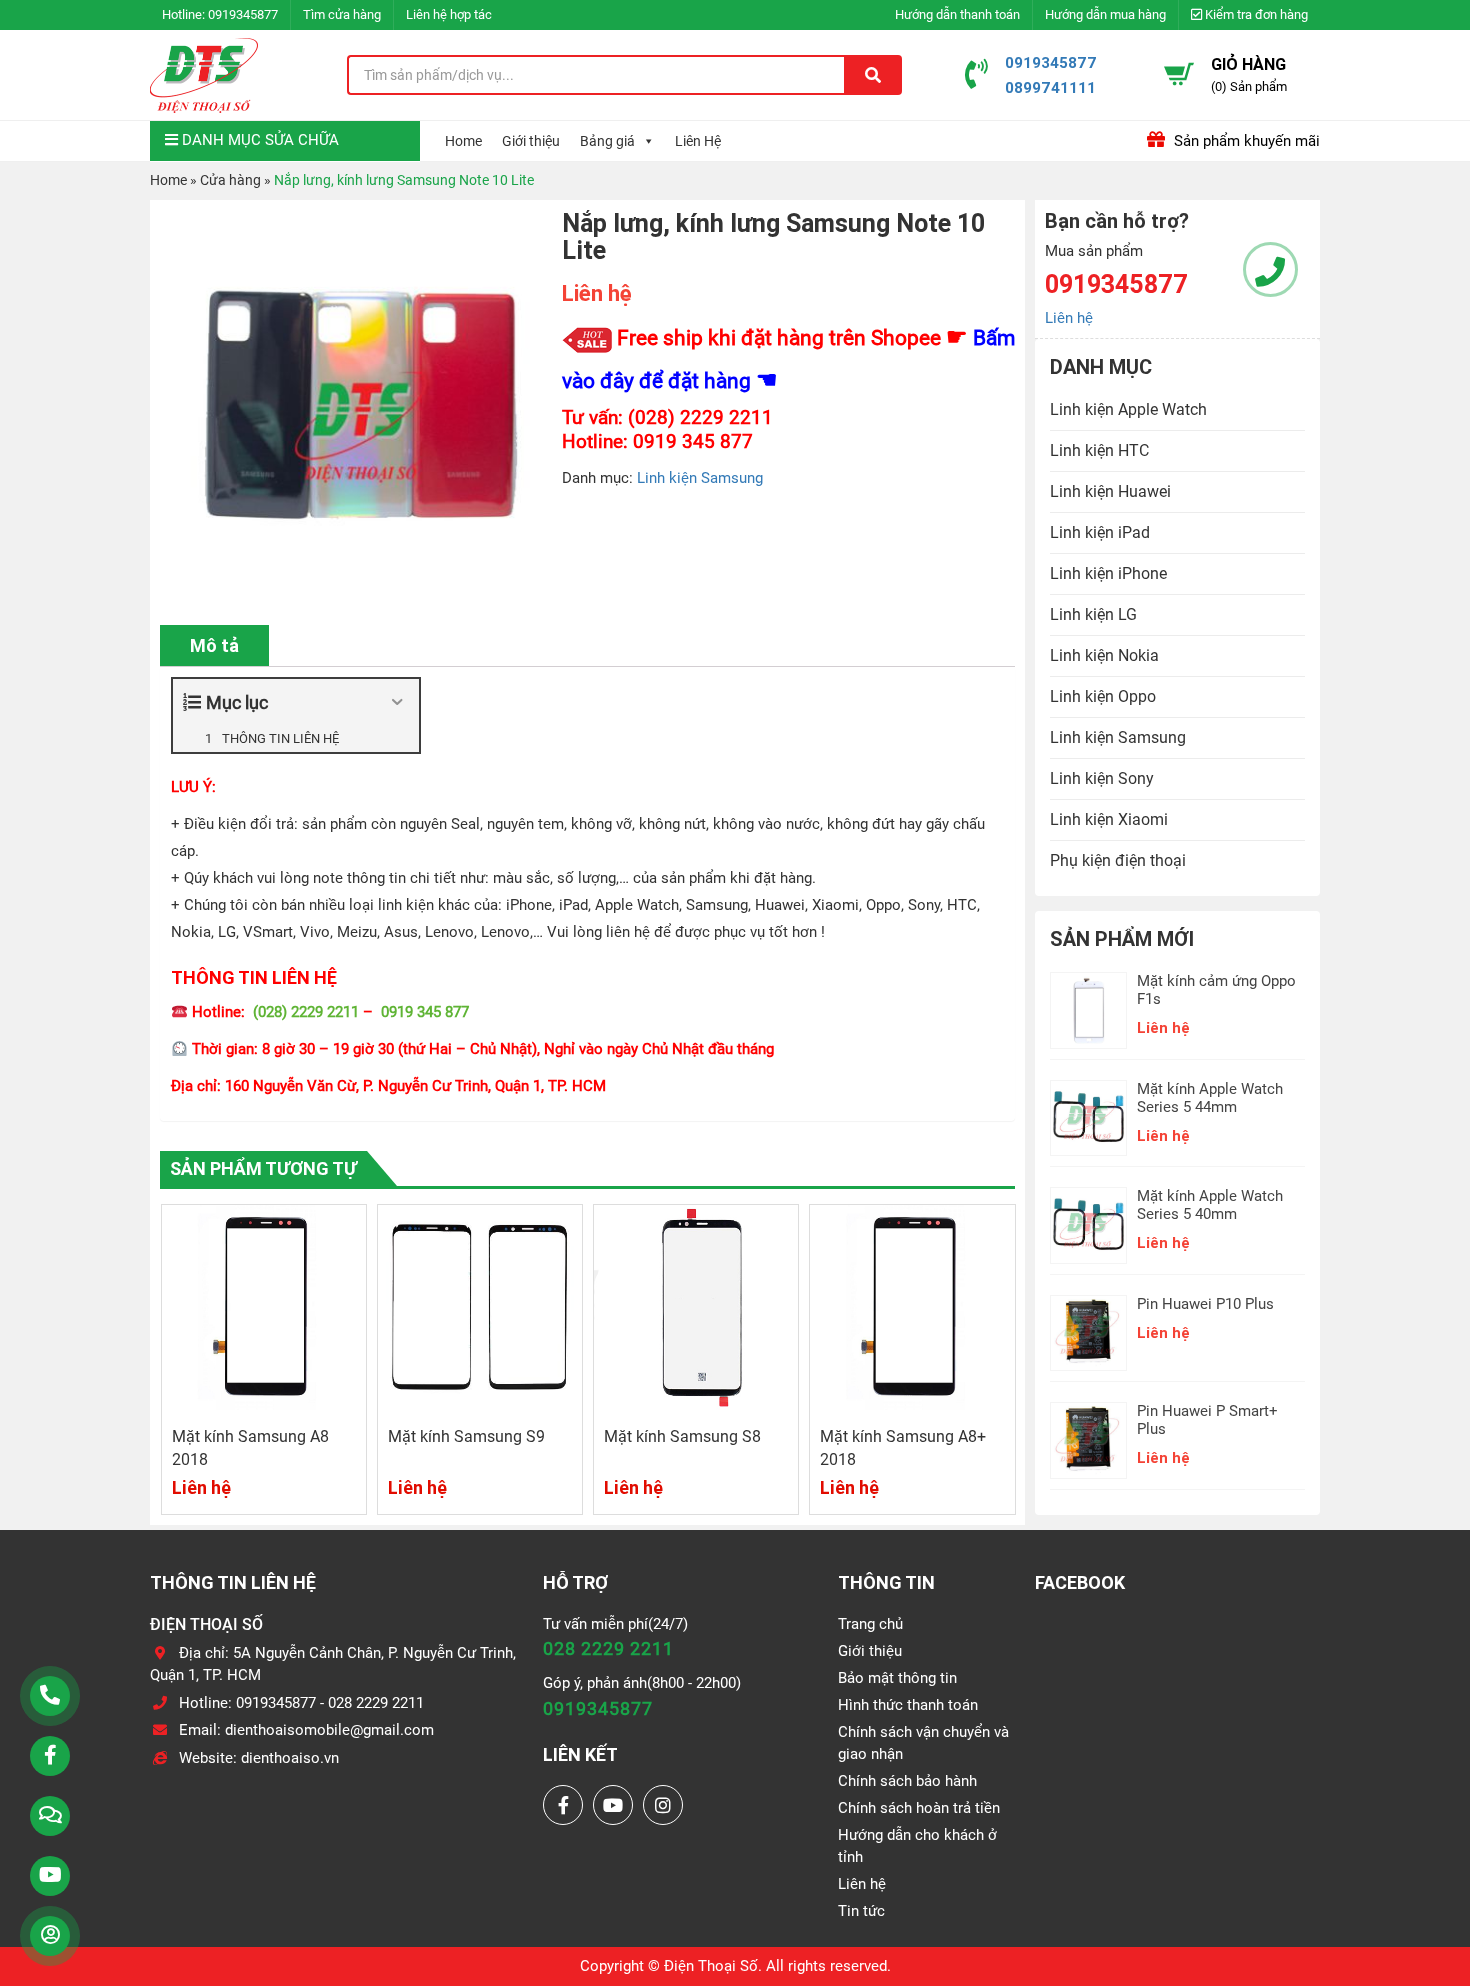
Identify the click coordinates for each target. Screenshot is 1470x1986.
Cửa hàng (230, 180)
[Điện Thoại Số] (204, 75)
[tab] (214, 645)
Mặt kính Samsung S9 (466, 1436)
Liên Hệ (698, 141)
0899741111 (1050, 87)
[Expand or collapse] (396, 702)
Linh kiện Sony (1102, 778)
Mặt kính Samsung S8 (682, 1436)
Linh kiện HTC (1099, 450)
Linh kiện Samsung (700, 478)
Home (463, 141)
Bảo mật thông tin (897, 1678)
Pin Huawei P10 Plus (1205, 1304)
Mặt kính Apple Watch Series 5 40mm (1210, 1205)
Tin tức (861, 1911)
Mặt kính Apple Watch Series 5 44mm (1210, 1098)
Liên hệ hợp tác (449, 14)
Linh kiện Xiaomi (1109, 819)
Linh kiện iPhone (1108, 573)
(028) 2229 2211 (306, 1012)
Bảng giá (607, 141)
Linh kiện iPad (1100, 532)
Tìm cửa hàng (342, 14)
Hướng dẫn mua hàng (1105, 14)
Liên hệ (1069, 318)
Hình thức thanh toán (908, 1705)
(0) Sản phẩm (1249, 86)
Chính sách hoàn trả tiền (919, 1808)
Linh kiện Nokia (1104, 655)
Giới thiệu (531, 141)
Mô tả (214, 645)
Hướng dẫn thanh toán (957, 14)
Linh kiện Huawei (1110, 491)
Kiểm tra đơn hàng (1255, 14)
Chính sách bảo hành (907, 1781)
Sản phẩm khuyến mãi (1245, 141)
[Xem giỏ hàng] (1179, 74)
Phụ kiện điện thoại (1118, 860)
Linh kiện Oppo (1103, 696)
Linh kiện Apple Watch (1128, 409)
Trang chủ (870, 1624)
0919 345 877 (425, 1012)
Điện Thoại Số (711, 1966)
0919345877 (243, 14)
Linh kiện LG (1093, 614)
